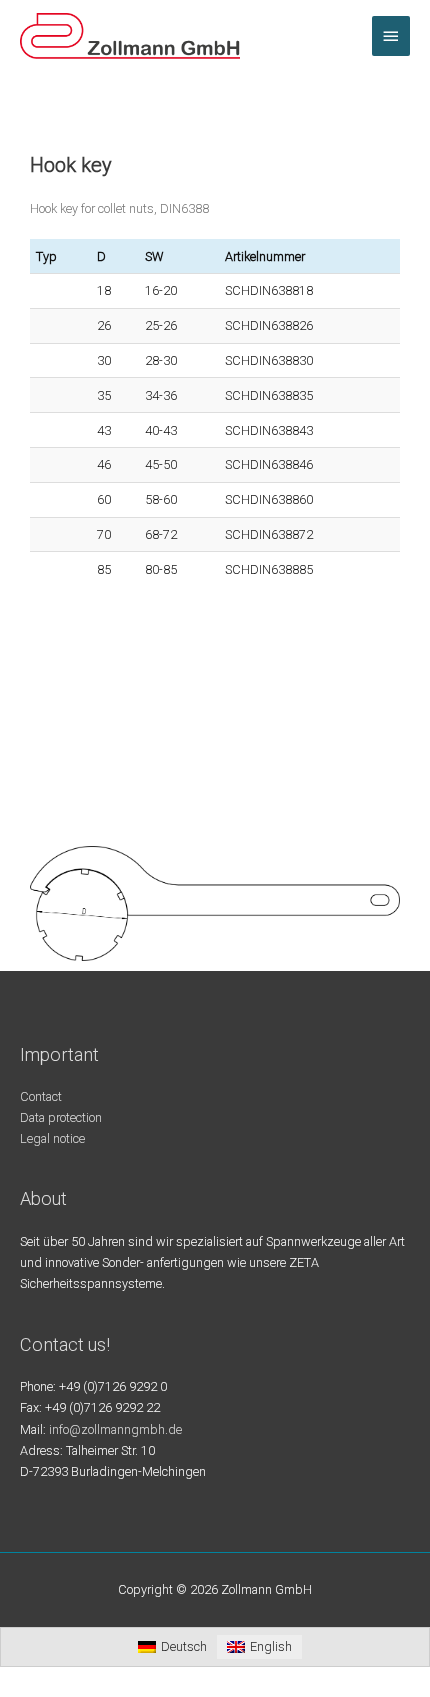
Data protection (61, 1117)
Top (407, 1669)
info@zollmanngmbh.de (115, 1429)
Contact (41, 1096)
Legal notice (52, 1138)
